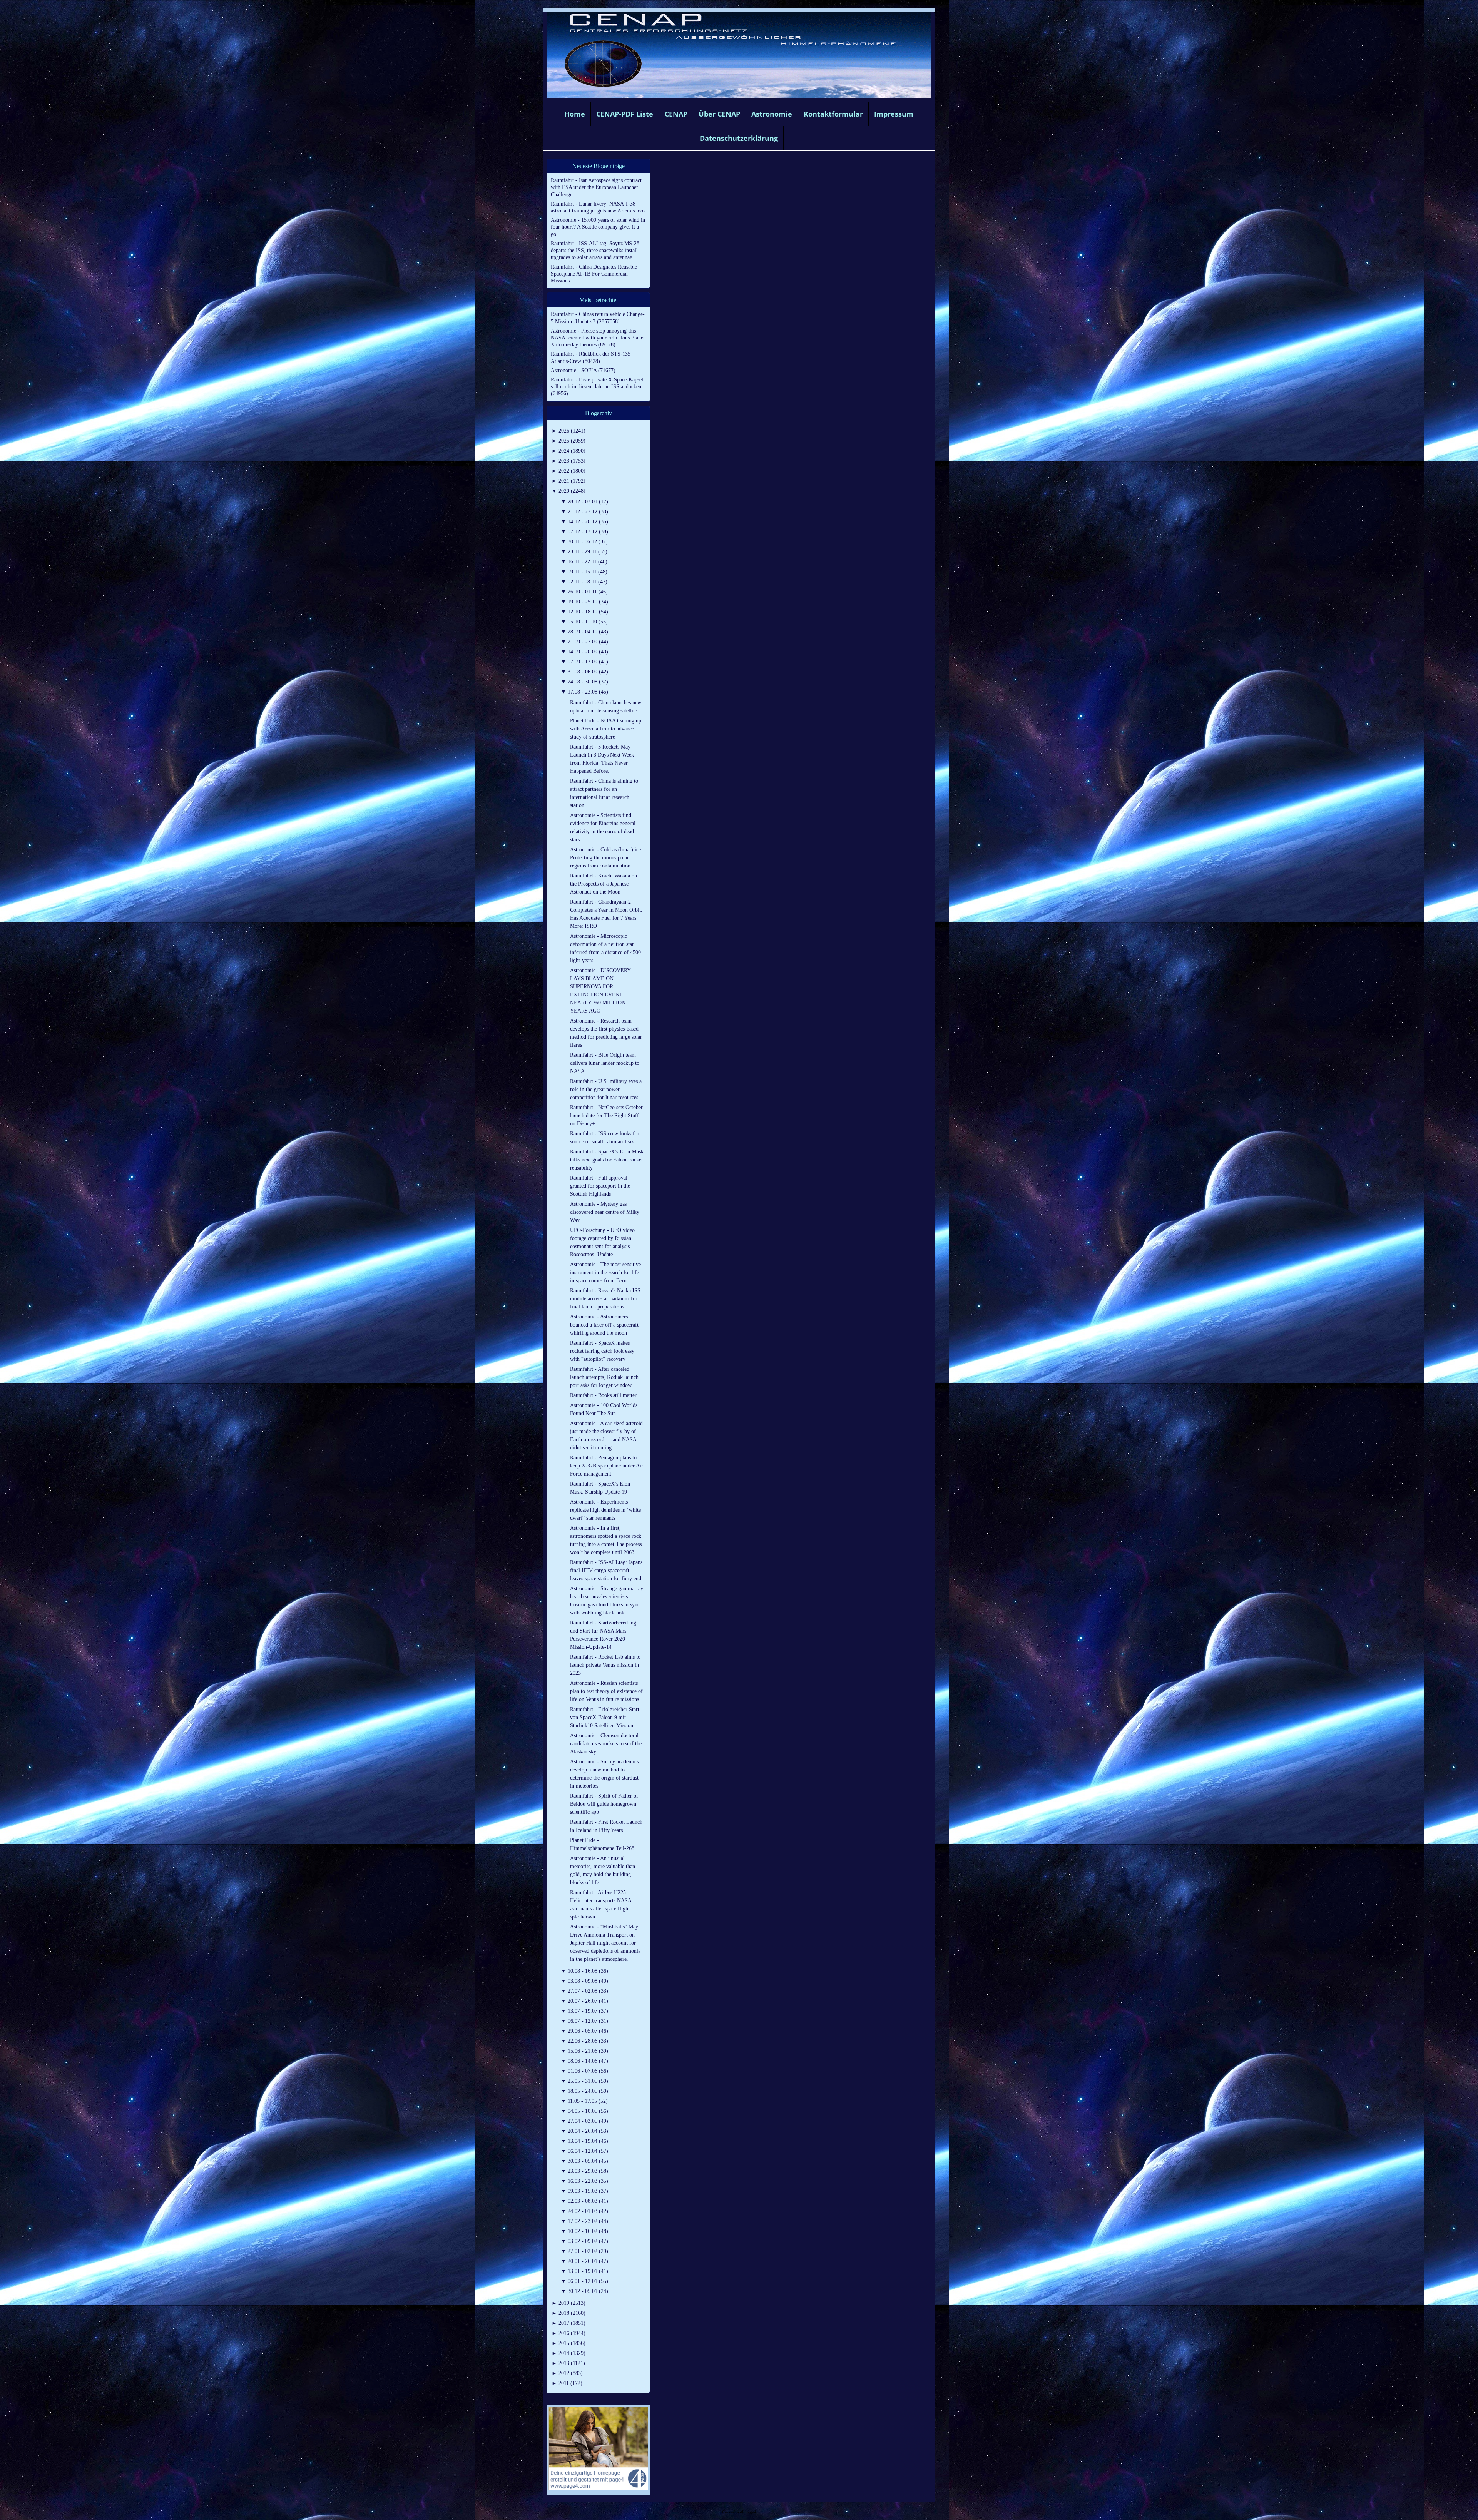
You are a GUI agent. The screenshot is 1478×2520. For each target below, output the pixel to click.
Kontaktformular (833, 114)
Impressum (894, 114)
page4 (751, 2512)
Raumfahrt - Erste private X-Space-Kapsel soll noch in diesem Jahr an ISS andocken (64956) (597, 387)
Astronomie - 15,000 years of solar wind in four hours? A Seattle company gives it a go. (598, 227)
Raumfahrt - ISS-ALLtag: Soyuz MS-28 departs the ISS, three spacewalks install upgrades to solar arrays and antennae (595, 250)
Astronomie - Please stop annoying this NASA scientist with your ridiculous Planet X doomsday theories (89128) (598, 338)
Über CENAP (719, 114)
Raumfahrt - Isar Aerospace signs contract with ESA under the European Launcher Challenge (596, 187)
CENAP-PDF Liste (625, 114)
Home (575, 114)
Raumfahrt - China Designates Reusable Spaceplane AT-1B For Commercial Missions (594, 274)
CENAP (676, 114)
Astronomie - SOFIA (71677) (583, 370)
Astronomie (772, 114)
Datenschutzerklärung (739, 138)
